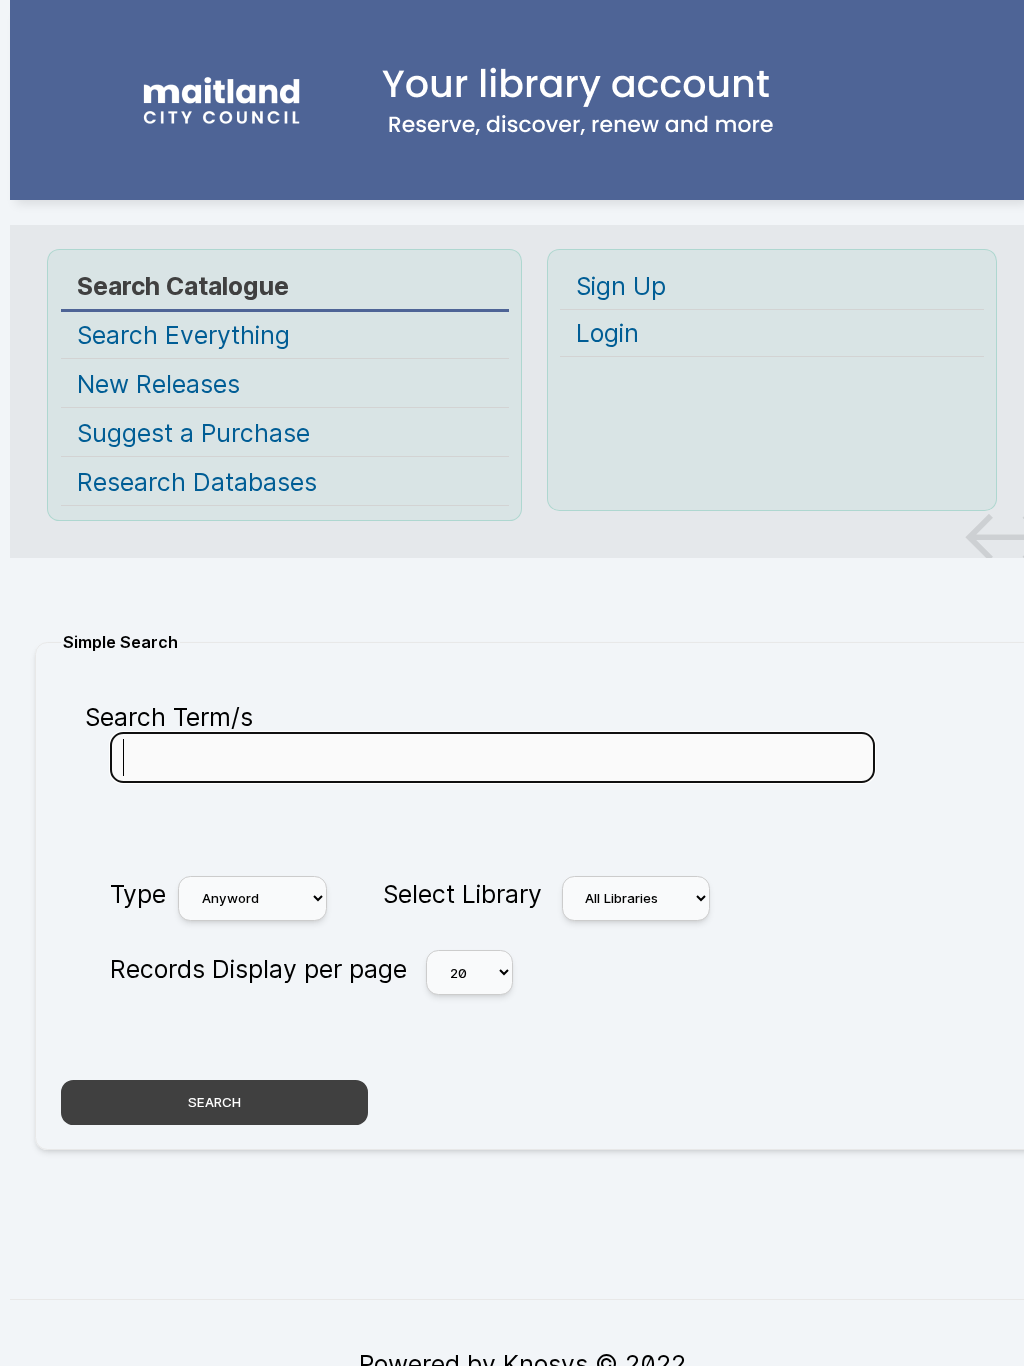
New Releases (158, 384)
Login (607, 333)
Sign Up (621, 286)
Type (138, 894)
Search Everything (183, 335)
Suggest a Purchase (193, 433)
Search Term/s (169, 717)
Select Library (462, 894)
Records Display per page (258, 969)
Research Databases (197, 482)
